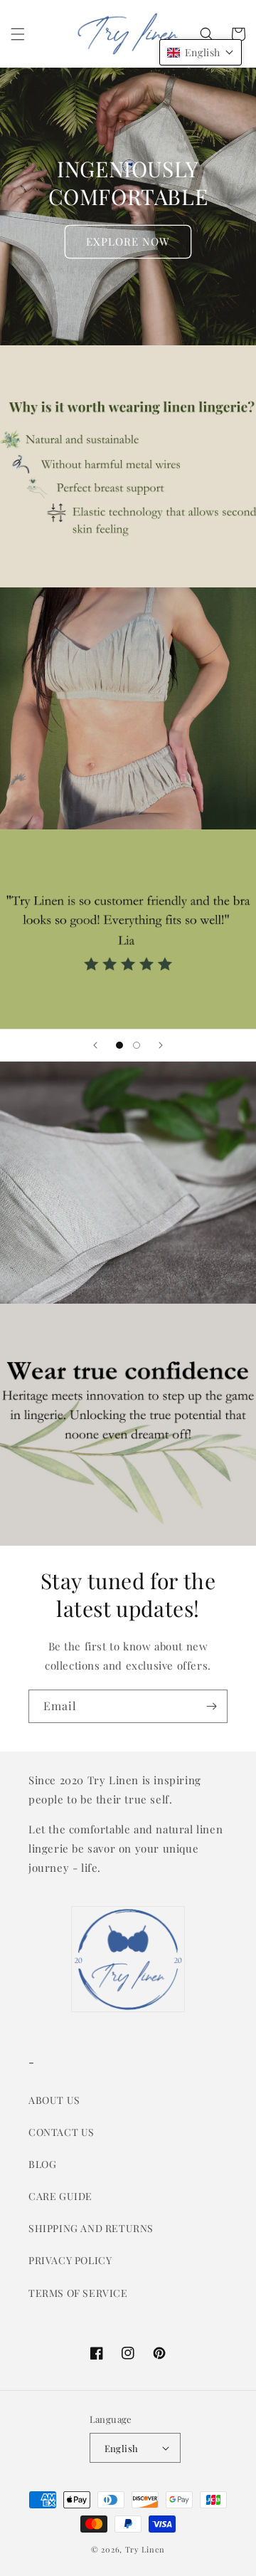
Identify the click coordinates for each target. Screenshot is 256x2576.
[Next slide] (161, 1045)
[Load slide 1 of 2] (119, 1045)
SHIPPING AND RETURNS (91, 2228)
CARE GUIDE (60, 2196)
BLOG (42, 2164)
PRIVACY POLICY (70, 2260)
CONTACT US (62, 2132)
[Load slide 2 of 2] (137, 1045)
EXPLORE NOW (128, 241)
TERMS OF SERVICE (78, 2293)
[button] (18, 34)
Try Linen (145, 2549)
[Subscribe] (211, 1706)
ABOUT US (54, 2100)
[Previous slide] (95, 1045)
